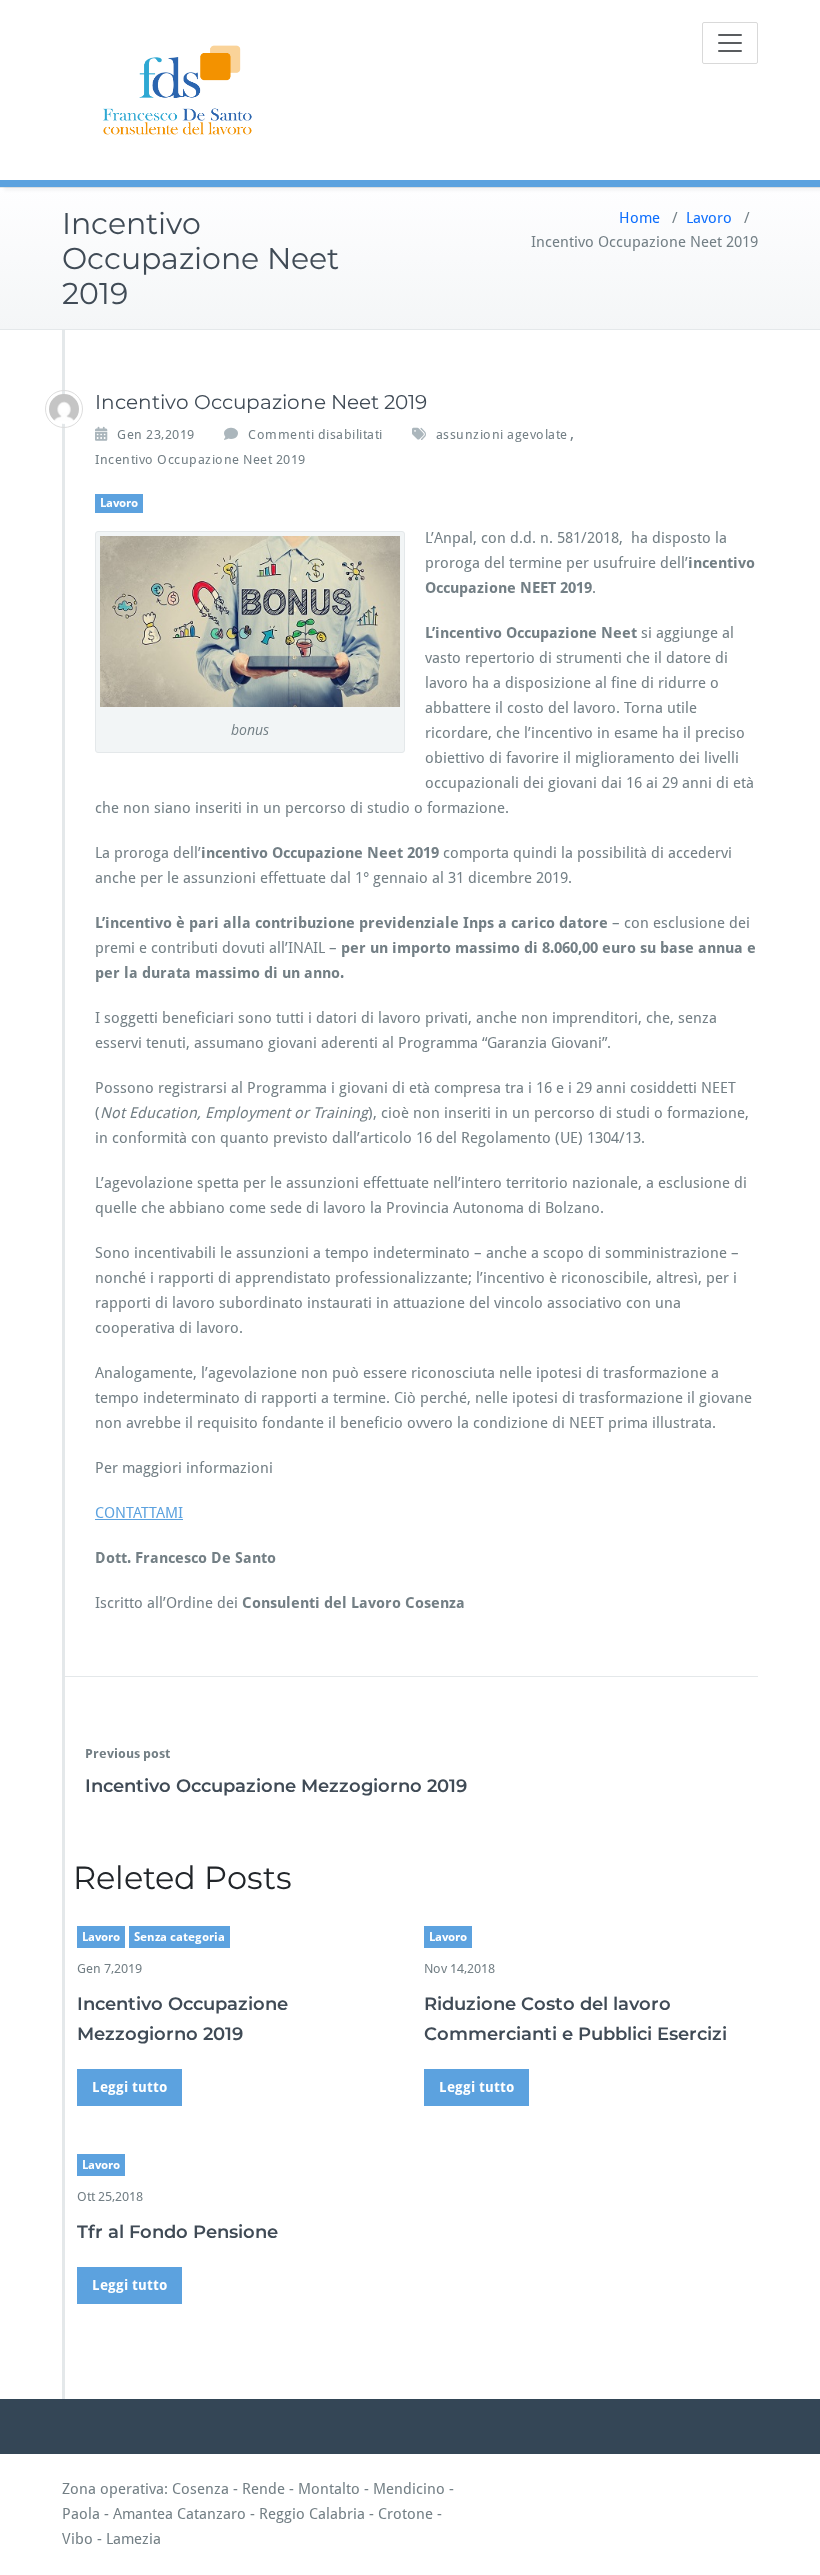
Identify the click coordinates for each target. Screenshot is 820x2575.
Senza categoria (179, 1937)
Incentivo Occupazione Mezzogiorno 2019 (276, 1786)
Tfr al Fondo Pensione (177, 2232)
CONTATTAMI (139, 1513)
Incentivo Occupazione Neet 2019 (200, 459)
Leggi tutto (129, 2087)
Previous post (127, 1753)
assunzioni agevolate (502, 434)
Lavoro (709, 218)
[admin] (64, 409)
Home (639, 218)
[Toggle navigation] (730, 43)
